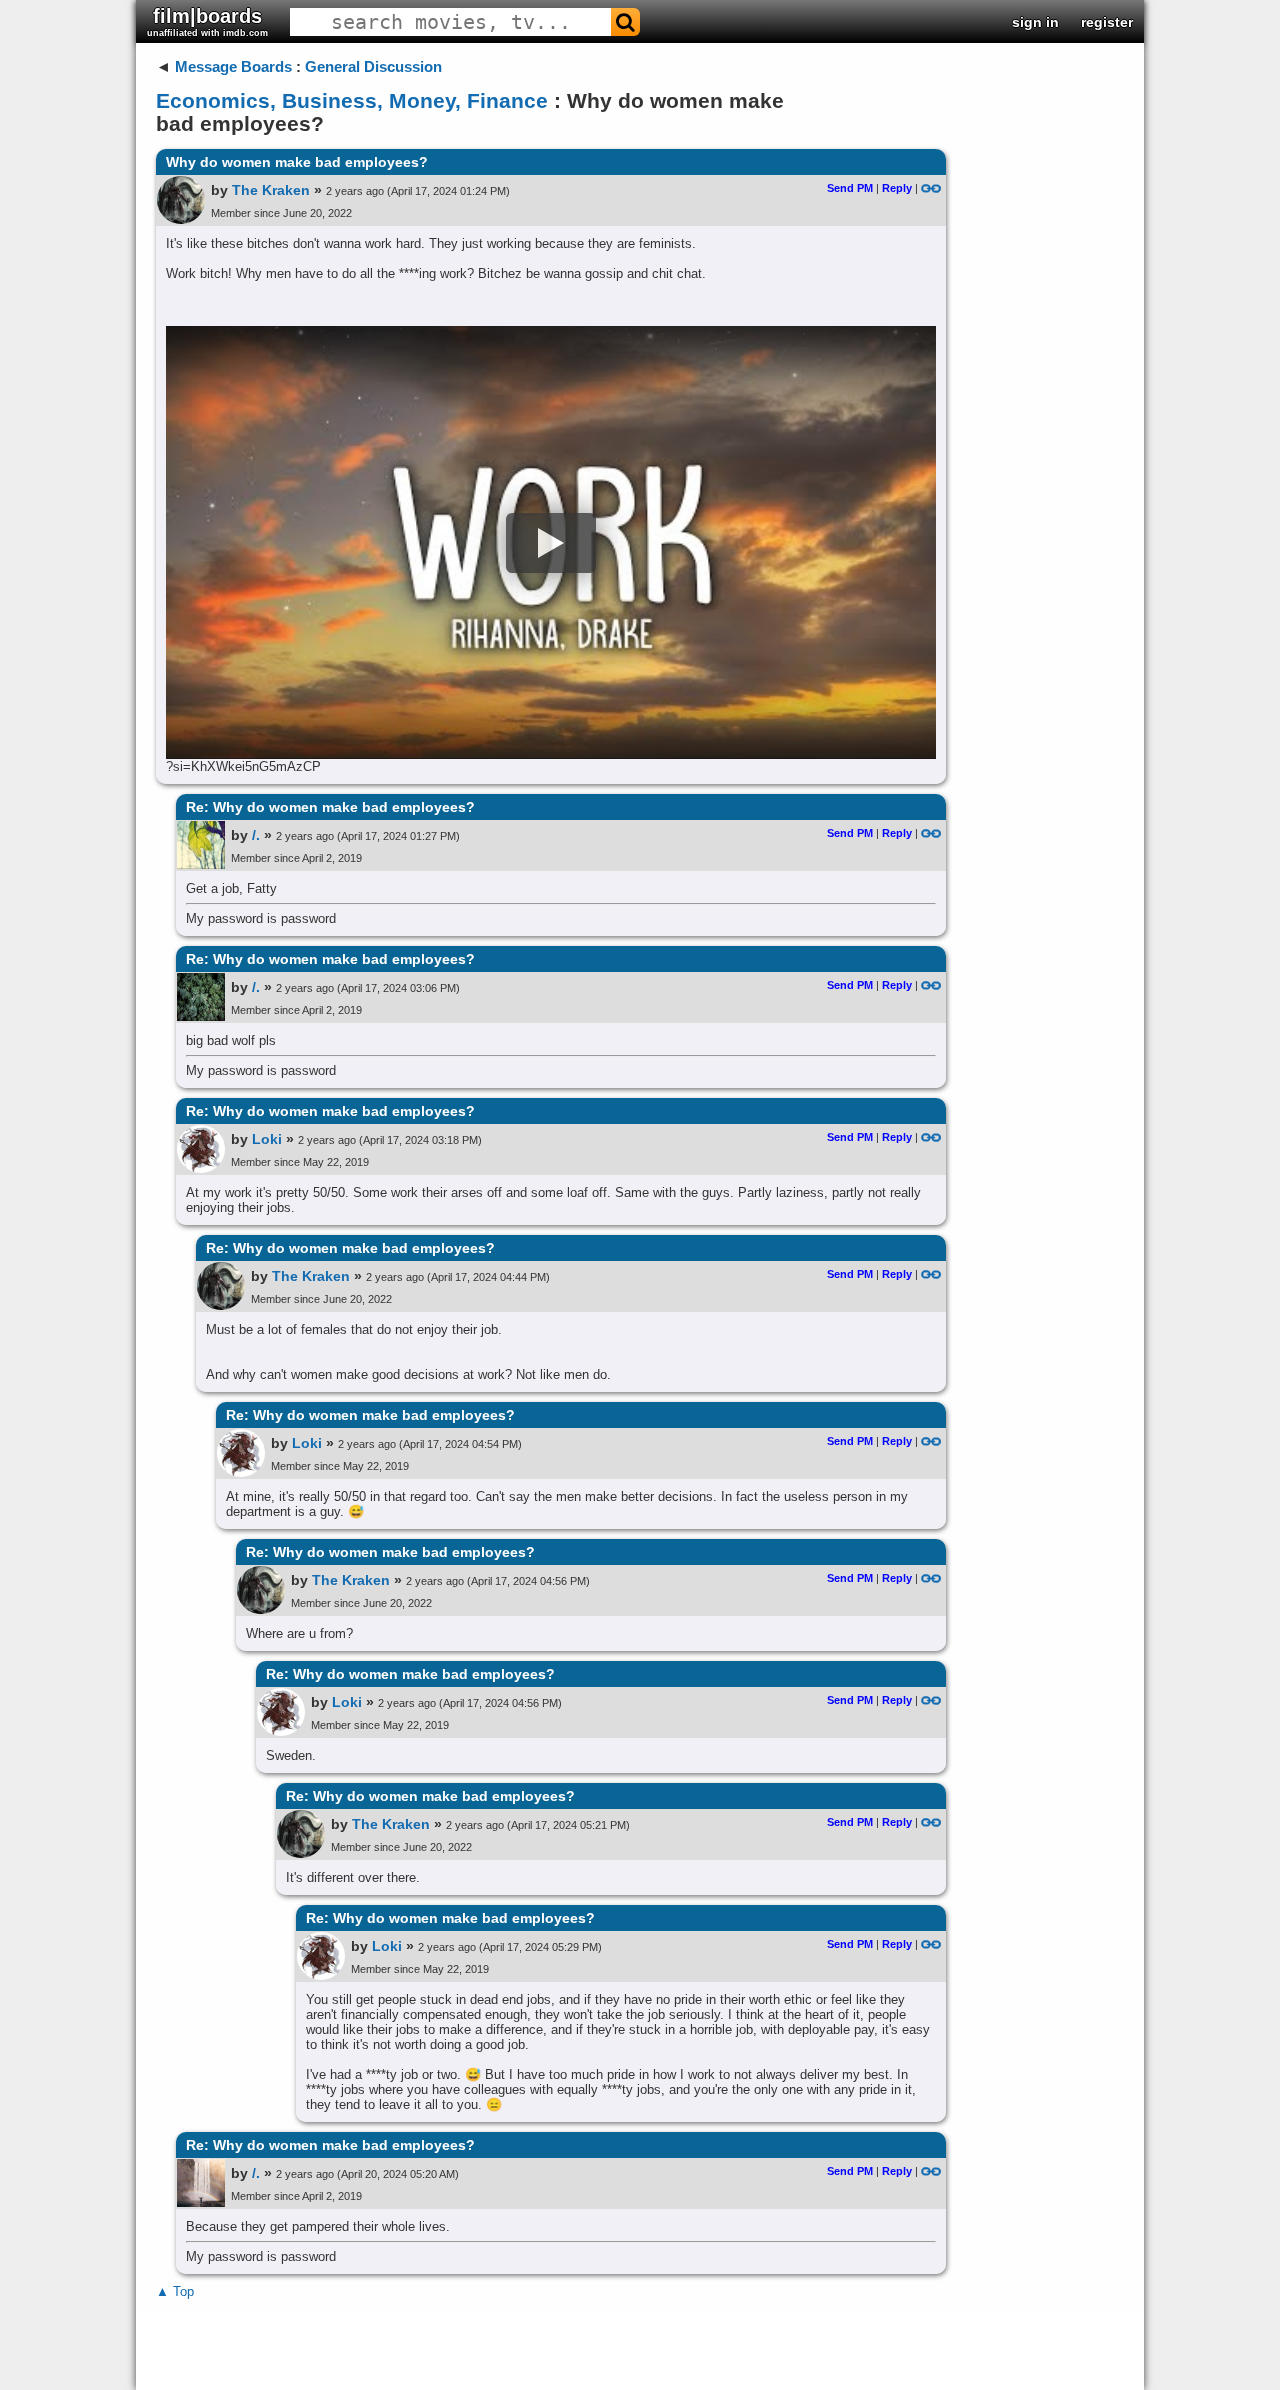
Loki (267, 1139)
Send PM (850, 188)
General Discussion (373, 66)
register (1107, 22)
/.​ (256, 835)
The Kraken (271, 190)
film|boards (207, 21)
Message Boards (233, 66)
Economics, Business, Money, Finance (352, 100)
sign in (1035, 22)
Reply (897, 188)
